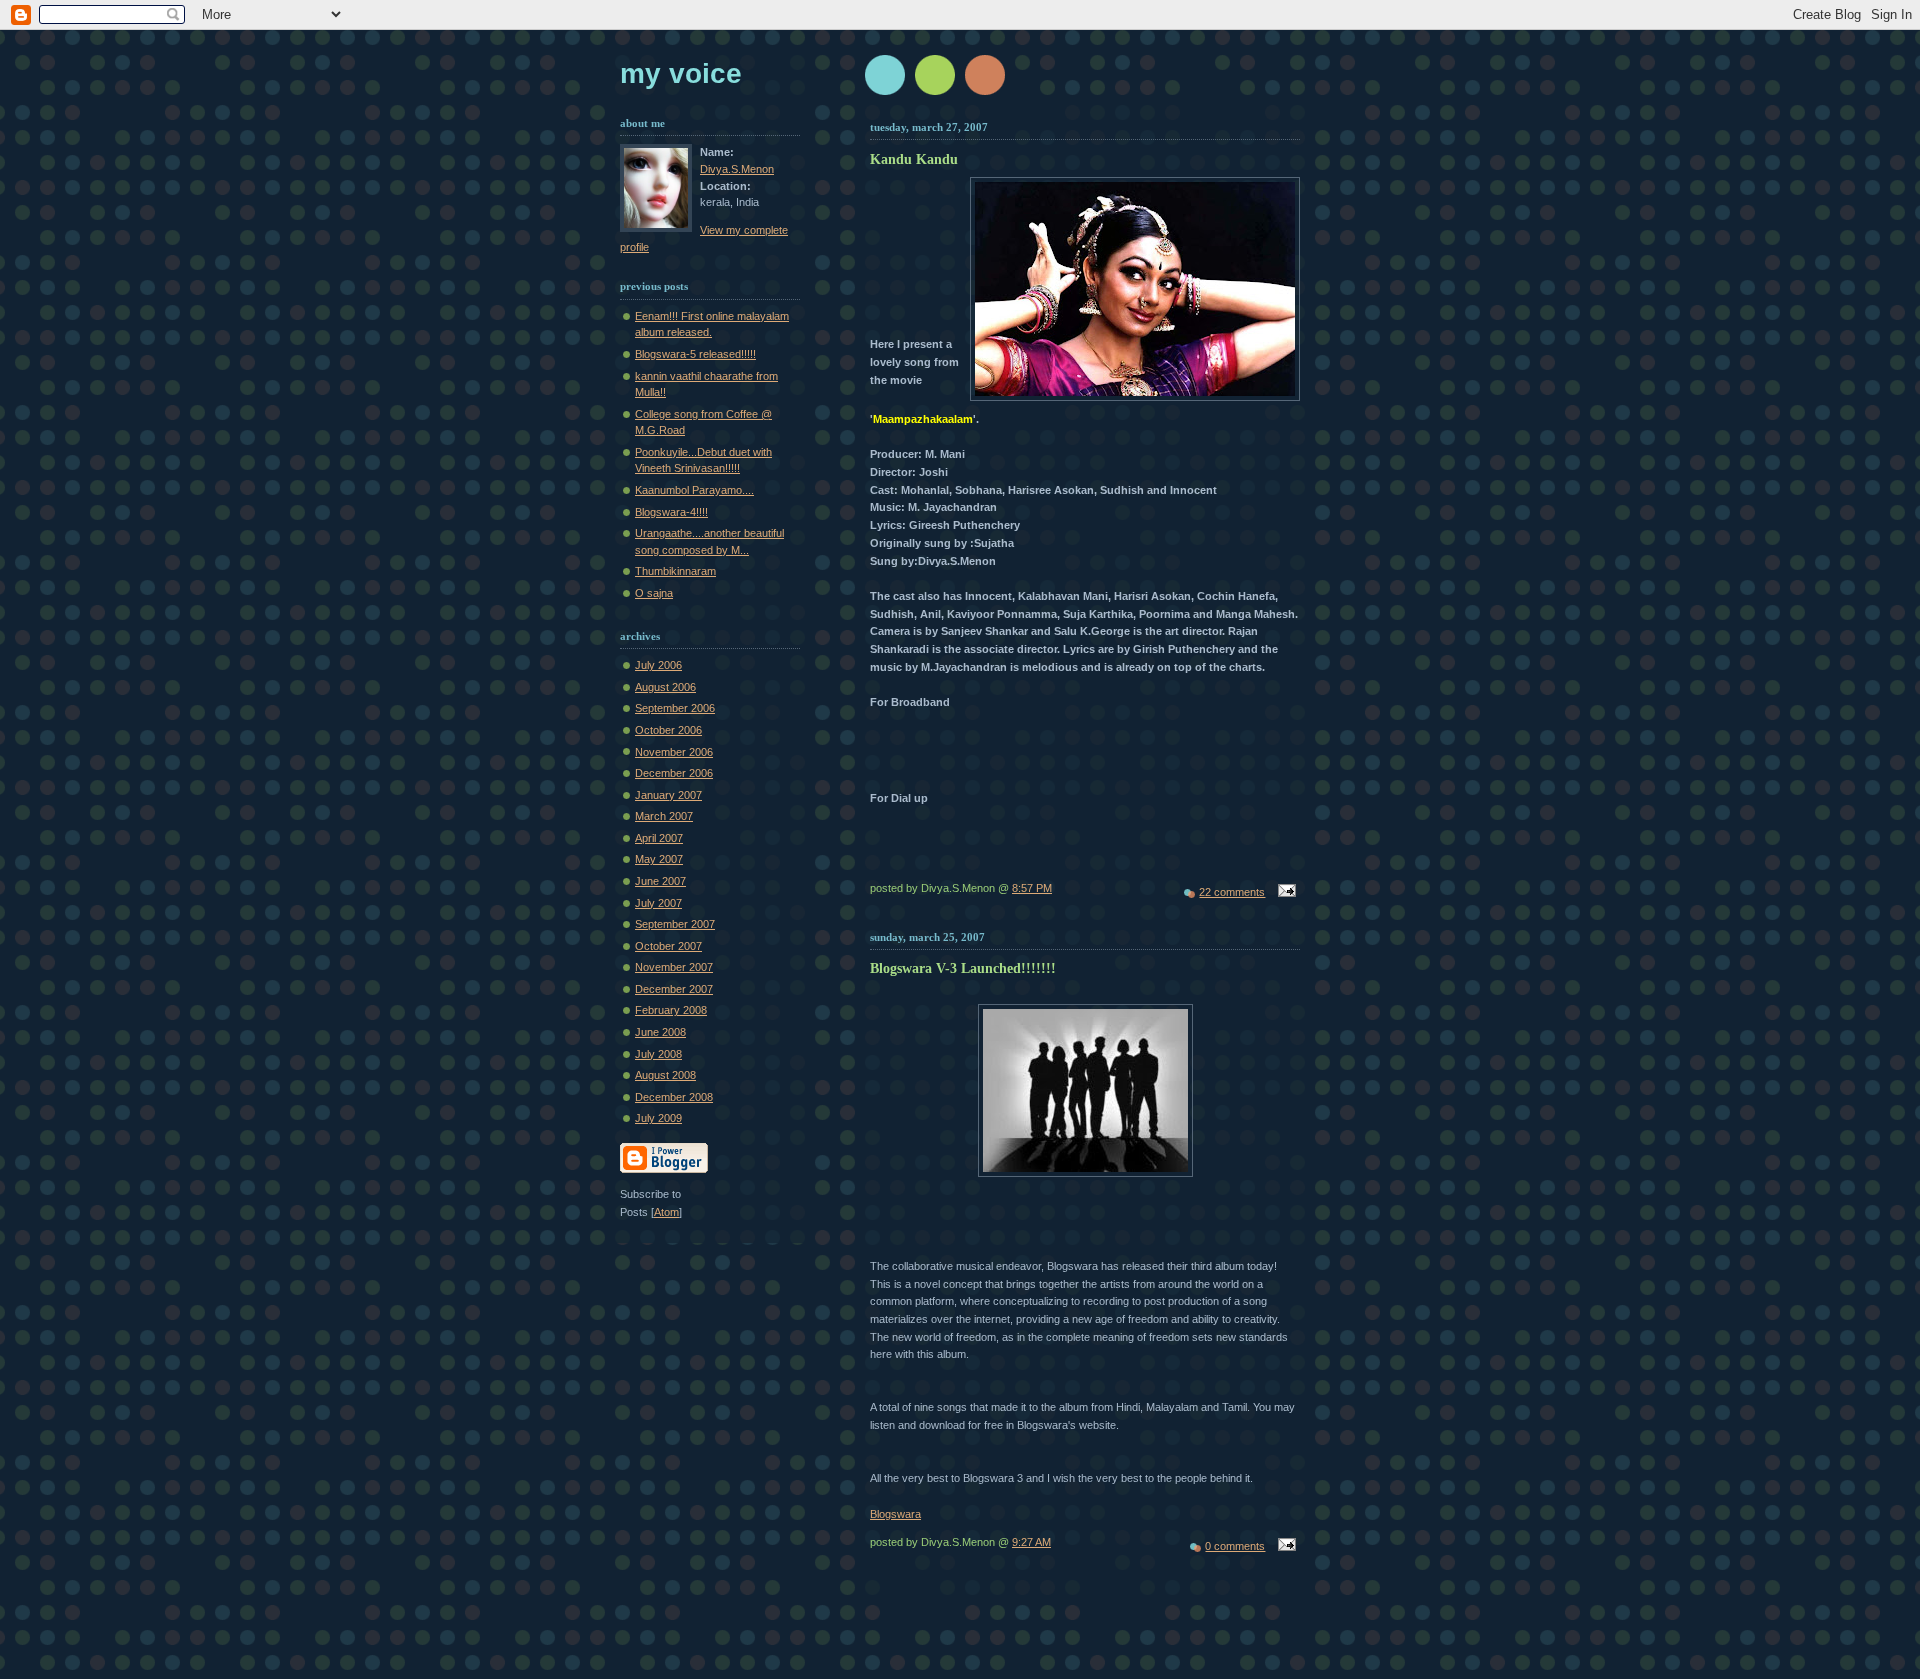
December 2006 (674, 773)
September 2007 (675, 924)
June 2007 (660, 881)
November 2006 (674, 752)
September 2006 (675, 708)
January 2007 (668, 795)
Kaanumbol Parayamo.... (694, 490)
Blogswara (895, 1514)
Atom (666, 1212)
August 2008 (665, 1075)
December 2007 (674, 989)
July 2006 (658, 665)
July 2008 (658, 1054)
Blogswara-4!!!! (671, 512)
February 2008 (671, 1010)
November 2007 (674, 967)
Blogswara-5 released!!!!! (695, 354)
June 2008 (660, 1032)
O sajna (654, 593)
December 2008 (674, 1097)
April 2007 (659, 838)
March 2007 (664, 816)
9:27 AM (1031, 1542)
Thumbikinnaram (675, 571)
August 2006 (665, 687)
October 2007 (668, 946)
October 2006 (668, 730)
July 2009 (658, 1118)
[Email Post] (1284, 892)
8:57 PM (1032, 888)
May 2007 (659, 859)
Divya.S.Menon (737, 169)
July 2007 (658, 903)
